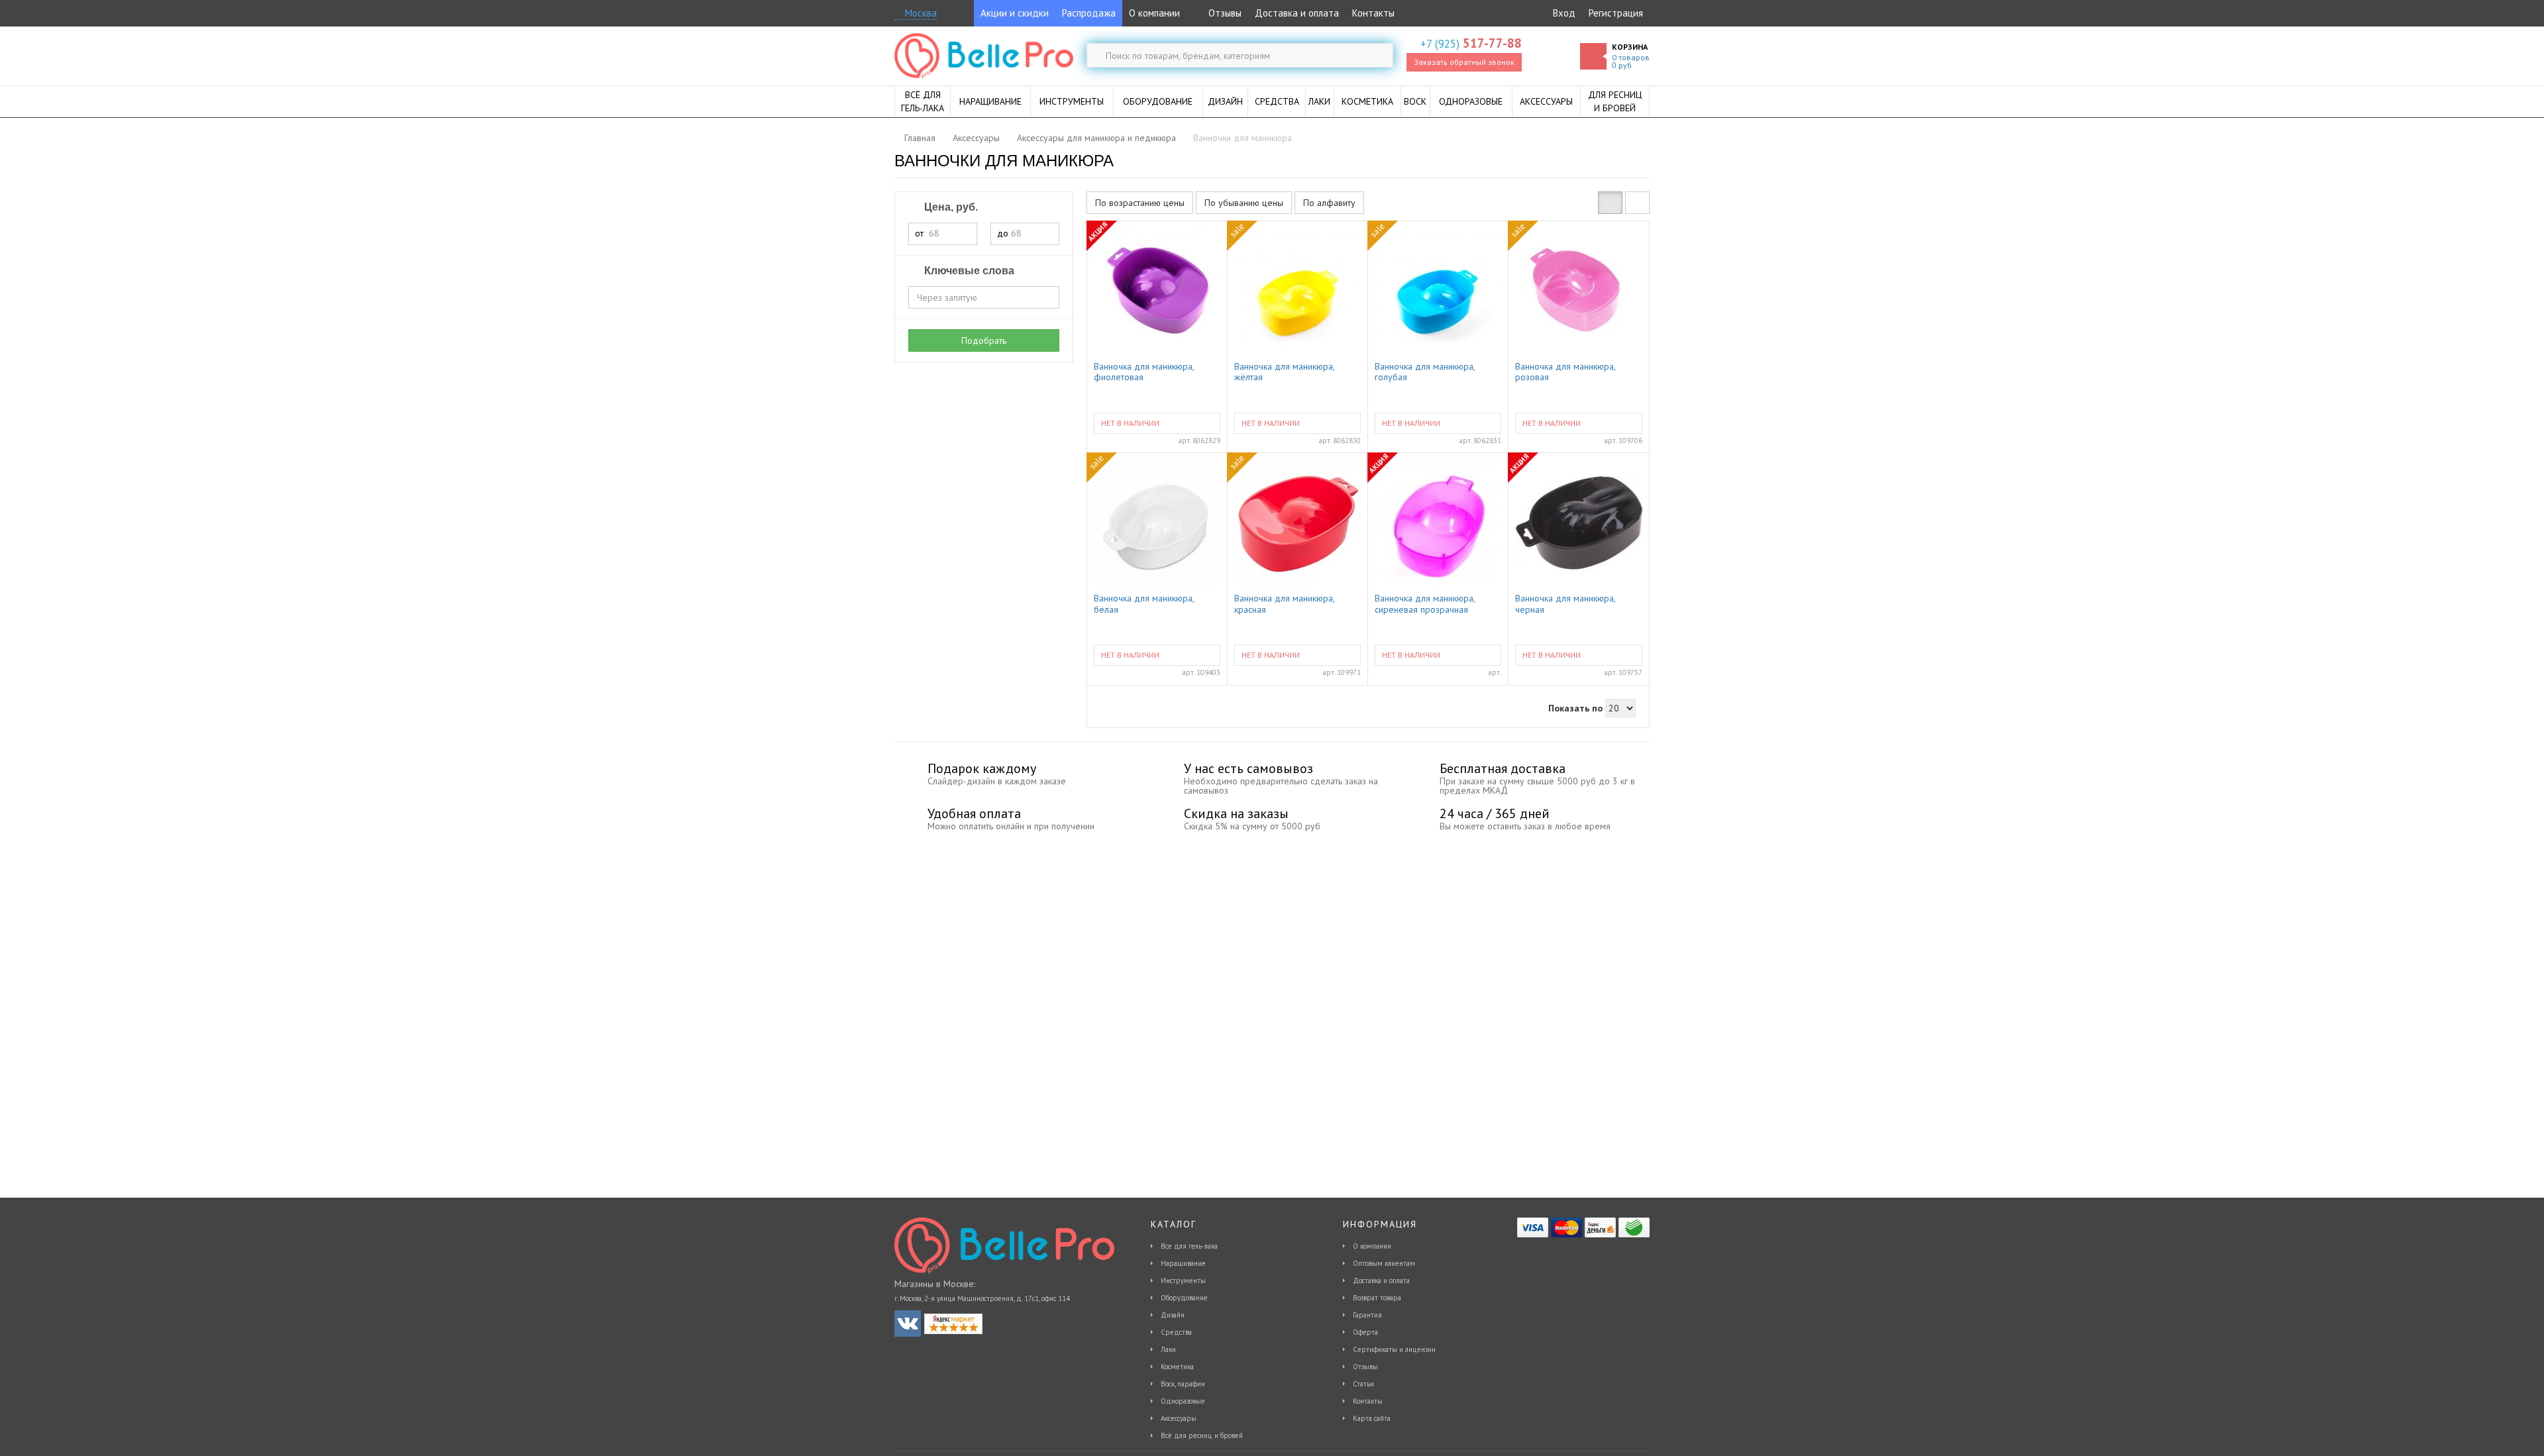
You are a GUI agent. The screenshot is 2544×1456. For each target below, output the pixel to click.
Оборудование (1184, 1298)
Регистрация (1616, 13)
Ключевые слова (968, 271)
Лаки (1168, 1349)
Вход (1564, 13)
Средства (1176, 1332)
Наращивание (1183, 1263)
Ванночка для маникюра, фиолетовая (1144, 372)
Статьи (1363, 1384)
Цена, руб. (950, 207)
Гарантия (1367, 1315)
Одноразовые (1183, 1401)
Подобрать (984, 340)
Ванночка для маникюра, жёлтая (1284, 372)
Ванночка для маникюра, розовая (1565, 372)
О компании (1154, 13)
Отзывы (1224, 13)
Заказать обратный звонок (1464, 62)
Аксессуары (1179, 1418)
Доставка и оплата (1297, 13)
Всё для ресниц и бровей (1202, 1435)
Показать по (1575, 708)
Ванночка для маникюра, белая (1144, 604)
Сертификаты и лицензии (1394, 1349)
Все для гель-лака (1189, 1246)
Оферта (1365, 1332)
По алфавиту (1329, 203)
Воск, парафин (1183, 1384)
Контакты (1373, 13)
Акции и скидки (1015, 13)
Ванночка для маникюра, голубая (1425, 372)
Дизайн (1173, 1315)
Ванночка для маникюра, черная (1565, 604)
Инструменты (1183, 1280)
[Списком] (1637, 203)
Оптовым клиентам (1384, 1263)
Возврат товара (1377, 1298)
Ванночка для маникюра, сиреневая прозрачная (1425, 604)
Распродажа (1089, 13)
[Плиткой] (1610, 203)
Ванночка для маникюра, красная (1284, 604)
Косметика (1177, 1367)
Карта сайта (1372, 1418)
